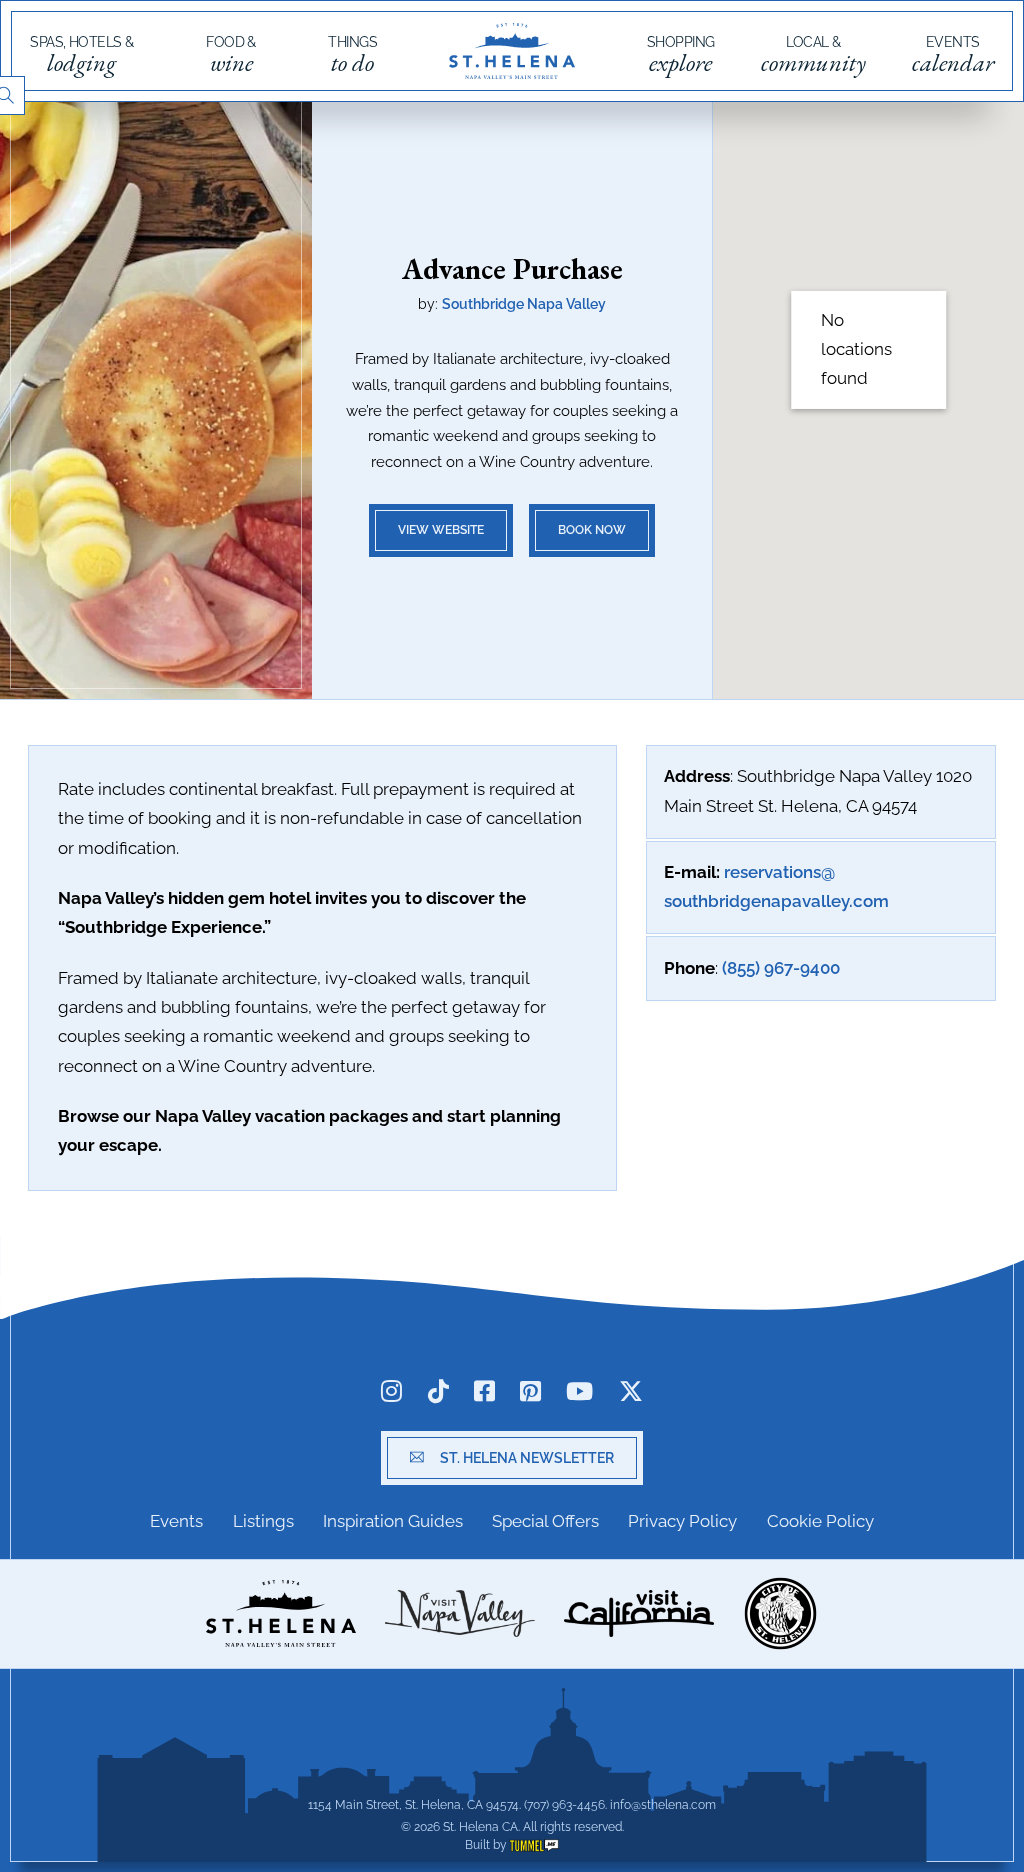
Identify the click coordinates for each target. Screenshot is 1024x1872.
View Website (441, 530)
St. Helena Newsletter (527, 1458)
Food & (231, 55)
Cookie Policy (820, 1521)
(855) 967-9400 (781, 968)
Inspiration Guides (393, 1521)
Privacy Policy (682, 1521)
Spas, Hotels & (81, 55)
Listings (263, 1521)
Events (953, 55)
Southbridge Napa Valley (524, 304)
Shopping (681, 55)
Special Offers (545, 1521)
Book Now (592, 530)
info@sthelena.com (663, 1805)
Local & (813, 55)
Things (352, 55)
